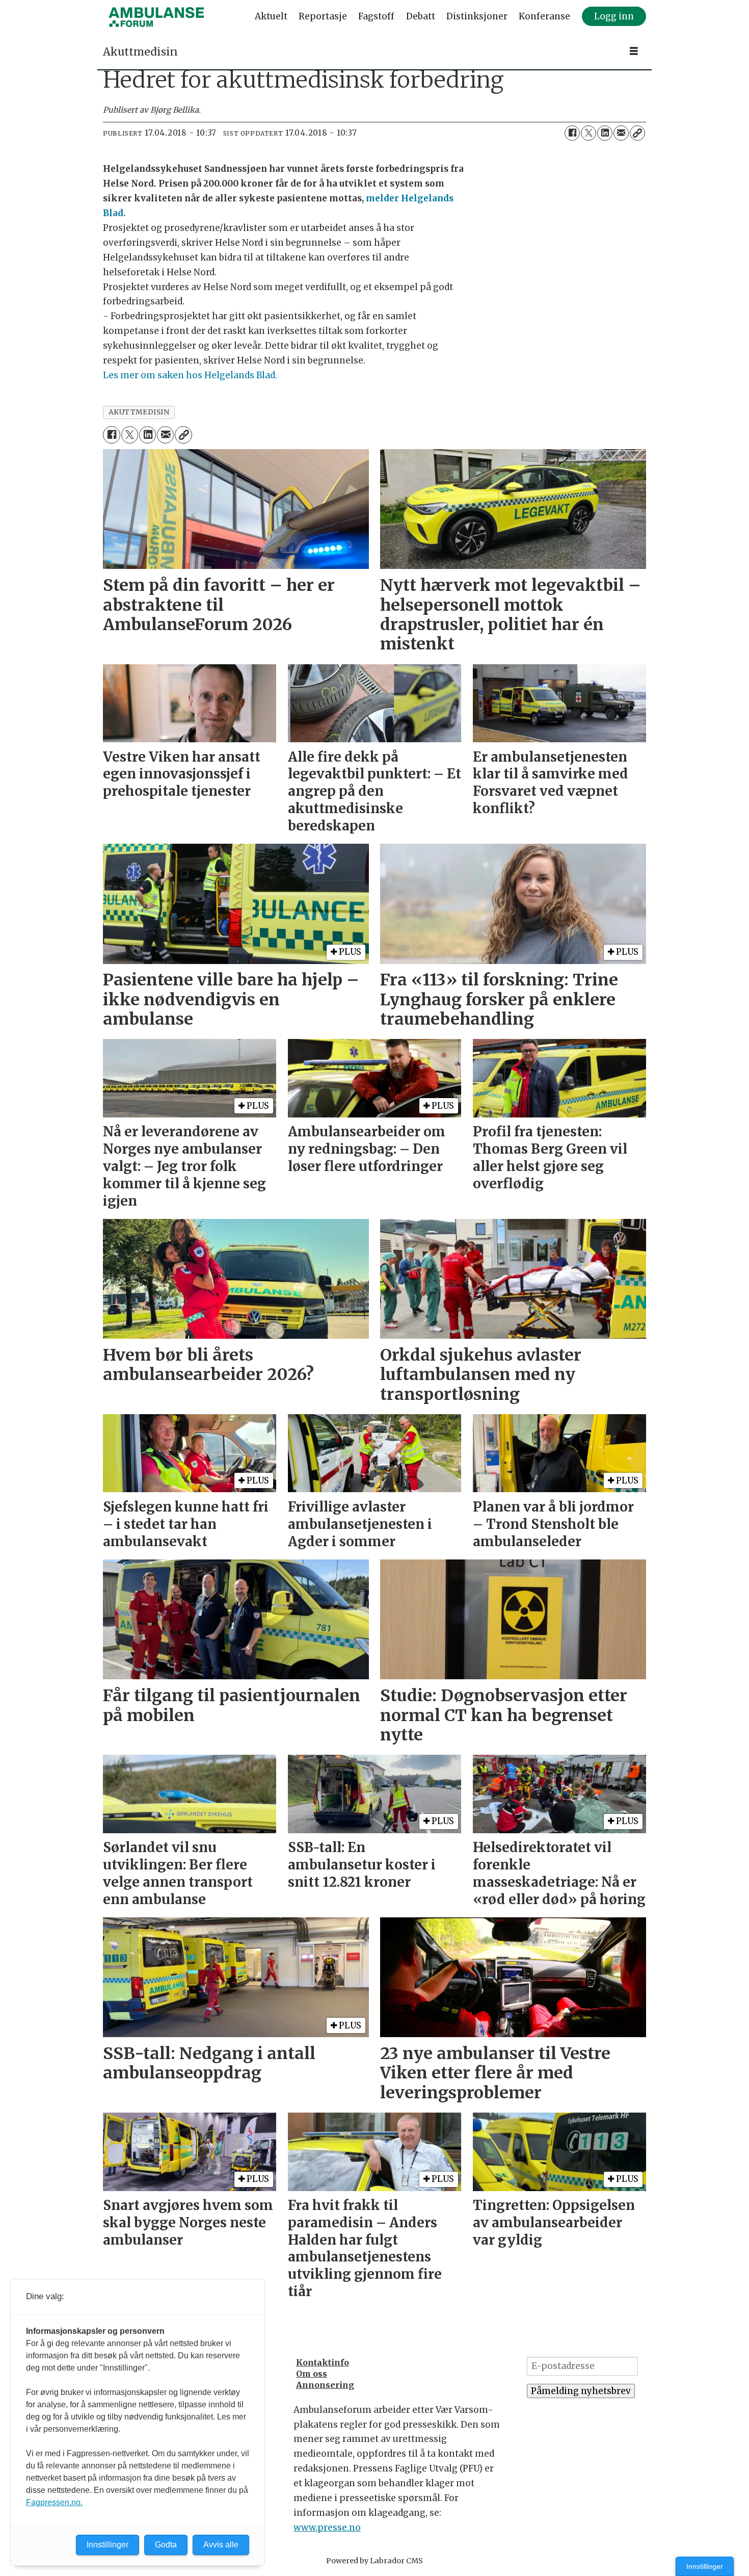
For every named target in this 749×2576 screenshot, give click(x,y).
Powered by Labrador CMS (374, 2561)
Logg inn (614, 16)
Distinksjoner (477, 16)
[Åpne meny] (634, 51)
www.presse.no (327, 2528)
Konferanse (544, 16)
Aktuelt (271, 16)
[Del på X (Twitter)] (588, 133)
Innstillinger (705, 2566)
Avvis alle (221, 2545)
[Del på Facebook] (572, 133)
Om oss (312, 2374)
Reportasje (323, 16)
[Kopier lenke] (637, 133)
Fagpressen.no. (54, 2502)
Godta (166, 2545)
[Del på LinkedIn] (605, 133)
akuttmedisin (139, 412)
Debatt (421, 16)
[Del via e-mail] (621, 133)
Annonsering (325, 2385)
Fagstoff (376, 16)
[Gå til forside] (156, 17)
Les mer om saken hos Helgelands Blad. (190, 375)
